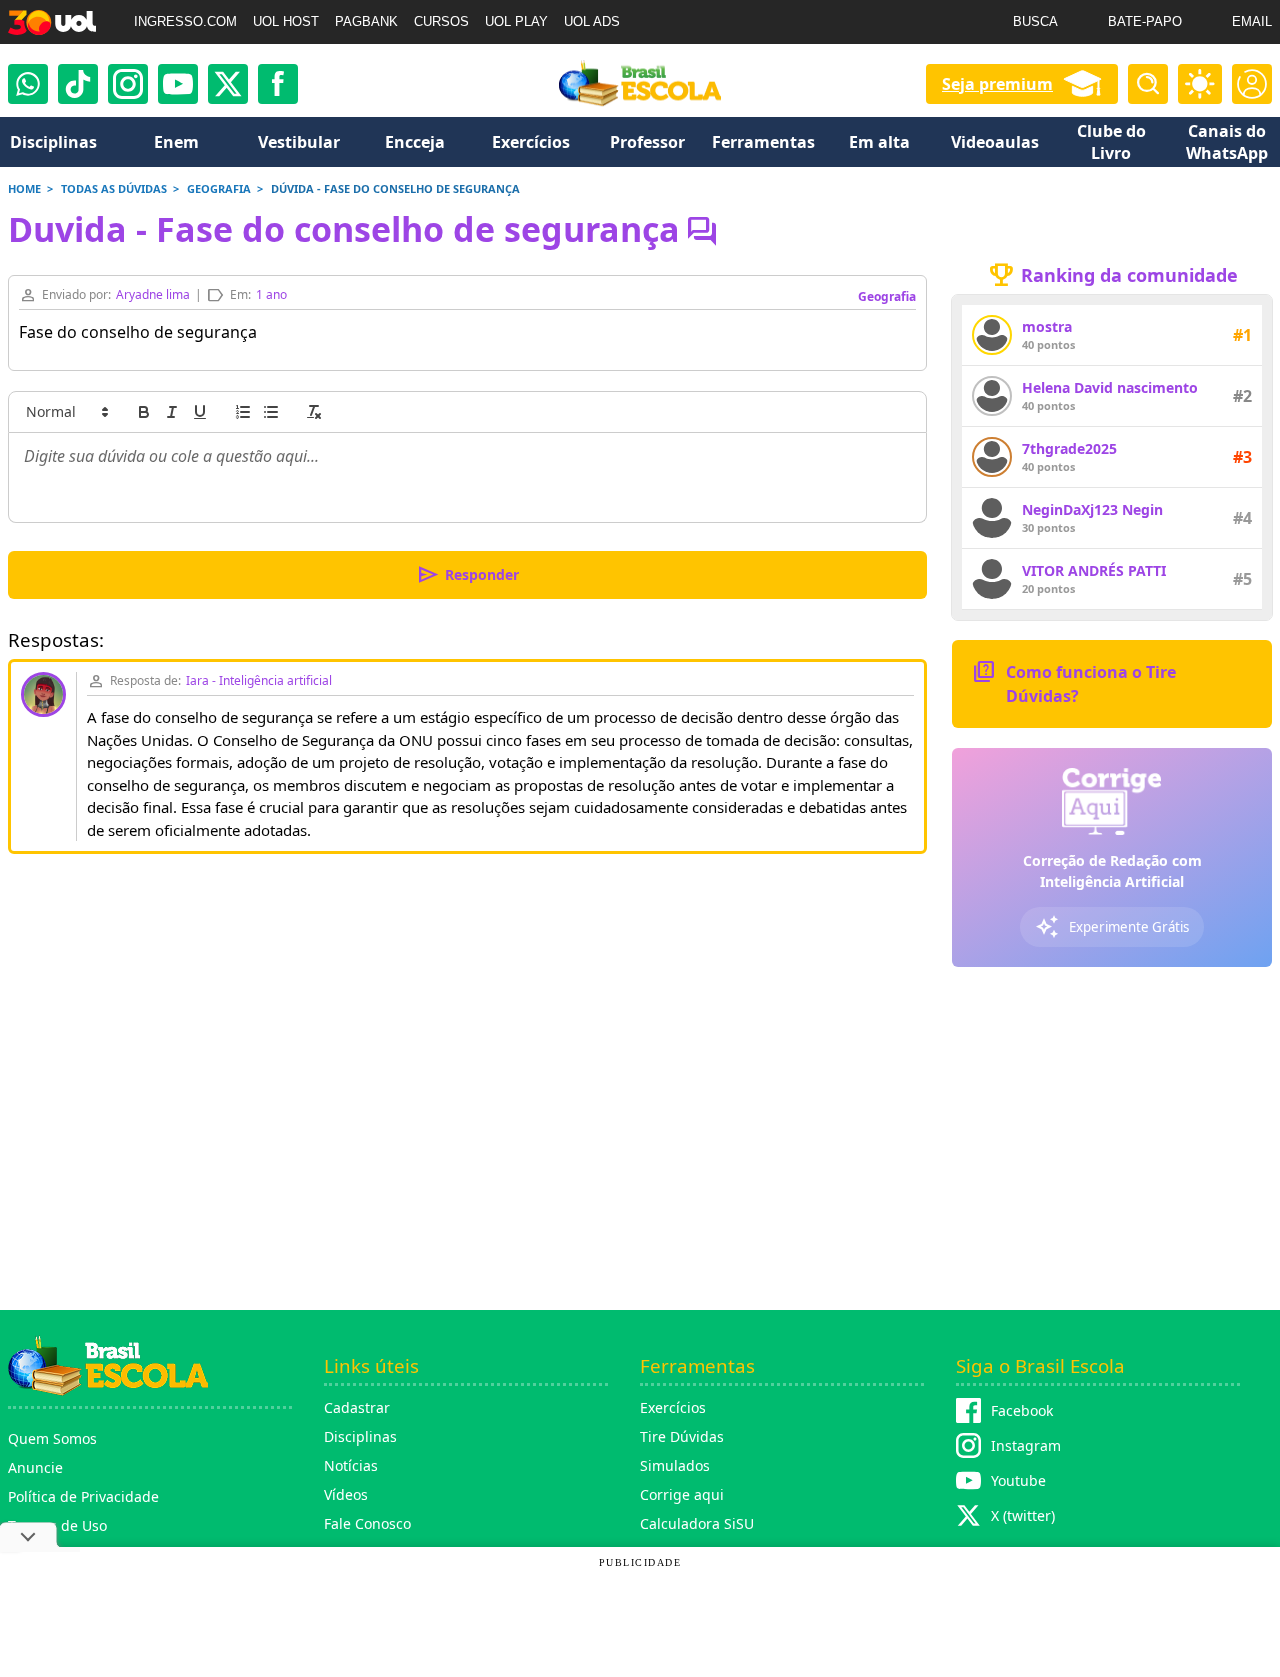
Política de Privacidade (83, 1496)
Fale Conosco (367, 1523)
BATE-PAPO (1145, 21)
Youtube (1018, 1480)
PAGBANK (366, 21)
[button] (66, 412)
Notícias (351, 1465)
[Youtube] (178, 84)
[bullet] (271, 412)
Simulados (675, 1465)
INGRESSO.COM (185, 21)
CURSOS (441, 21)
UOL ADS (592, 21)
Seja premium (997, 84)
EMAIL (1252, 21)
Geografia (887, 296)
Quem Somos (52, 1438)
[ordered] (243, 412)
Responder (467, 575)
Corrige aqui (682, 1494)
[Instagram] (128, 84)
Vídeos (346, 1494)
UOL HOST (286, 21)
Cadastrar (357, 1407)
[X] (228, 84)
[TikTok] (78, 84)
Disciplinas (360, 1436)
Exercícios (673, 1407)
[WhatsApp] (28, 84)
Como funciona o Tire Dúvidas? (1074, 682)
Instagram (1026, 1445)
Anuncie (35, 1467)
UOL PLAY (516, 21)
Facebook (1022, 1410)
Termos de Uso (57, 1525)
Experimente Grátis (1112, 927)
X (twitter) (1023, 1515)
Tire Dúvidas (682, 1436)
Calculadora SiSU (697, 1523)
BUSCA (1035, 21)
